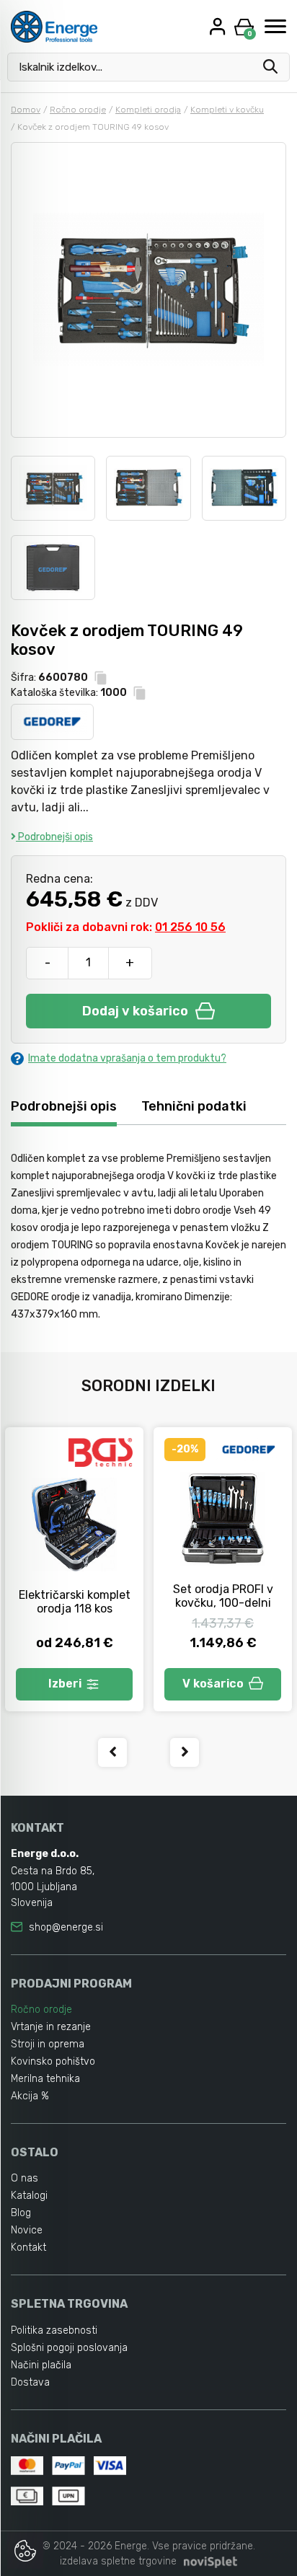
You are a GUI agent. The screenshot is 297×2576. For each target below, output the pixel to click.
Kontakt (28, 2248)
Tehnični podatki (194, 1106)
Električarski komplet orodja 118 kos (75, 1602)
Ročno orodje (78, 110)
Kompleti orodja (148, 110)
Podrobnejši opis (54, 837)
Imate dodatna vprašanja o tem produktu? (127, 1058)
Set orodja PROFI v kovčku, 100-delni (223, 1596)
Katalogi (29, 2196)
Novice (27, 2230)
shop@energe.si (66, 1927)
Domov (26, 110)
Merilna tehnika (45, 2079)
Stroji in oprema (48, 2044)
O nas (25, 2178)
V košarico (213, 1684)
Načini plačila (41, 2365)
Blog (21, 2213)
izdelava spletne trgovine (118, 2561)
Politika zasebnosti (54, 2330)
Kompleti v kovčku (227, 110)
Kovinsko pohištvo (53, 2061)
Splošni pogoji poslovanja (69, 2348)
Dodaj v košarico (135, 1011)
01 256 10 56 (190, 927)
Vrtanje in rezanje (51, 2027)
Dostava (30, 2382)
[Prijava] (219, 26)
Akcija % (30, 2096)
